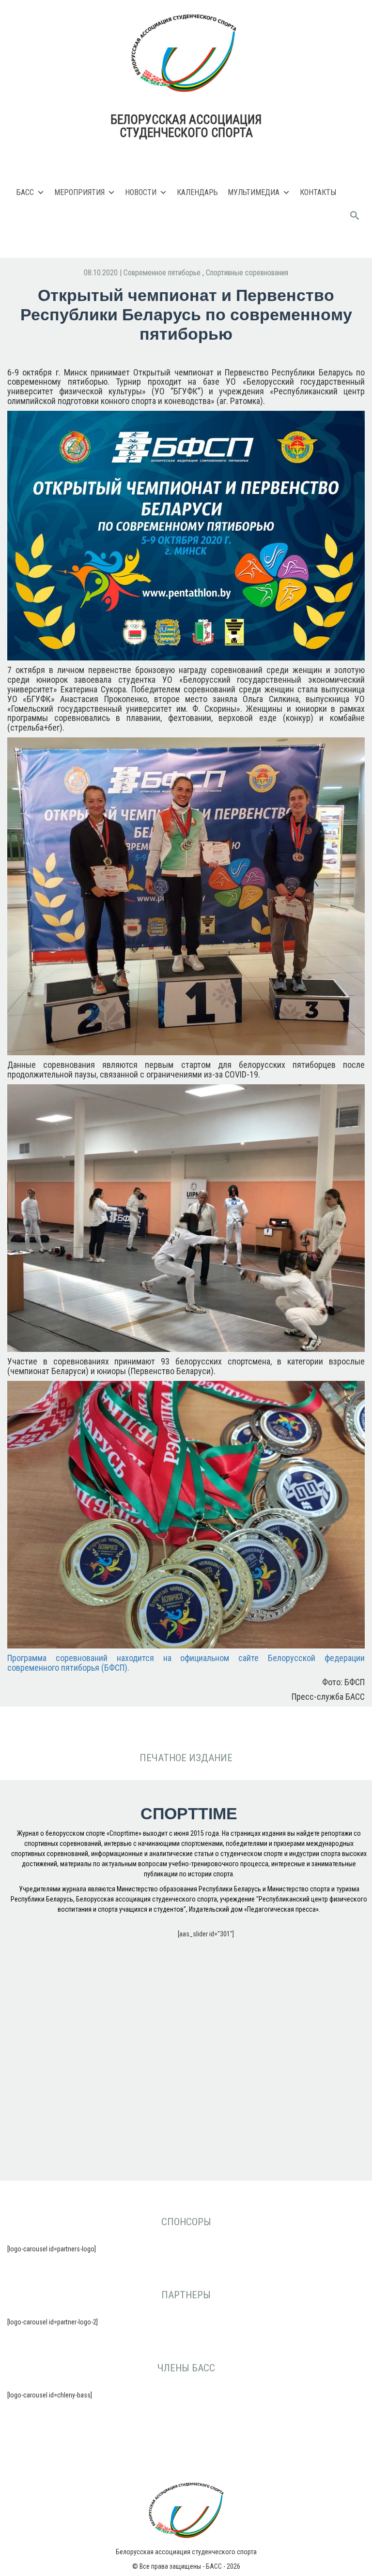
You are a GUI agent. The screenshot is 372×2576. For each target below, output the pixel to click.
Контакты (318, 192)
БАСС (25, 192)
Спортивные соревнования (247, 273)
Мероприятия (79, 192)
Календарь (197, 192)
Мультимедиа (254, 192)
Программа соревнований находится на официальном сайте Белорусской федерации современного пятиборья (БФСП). (186, 1663)
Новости (141, 192)
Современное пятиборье (163, 273)
